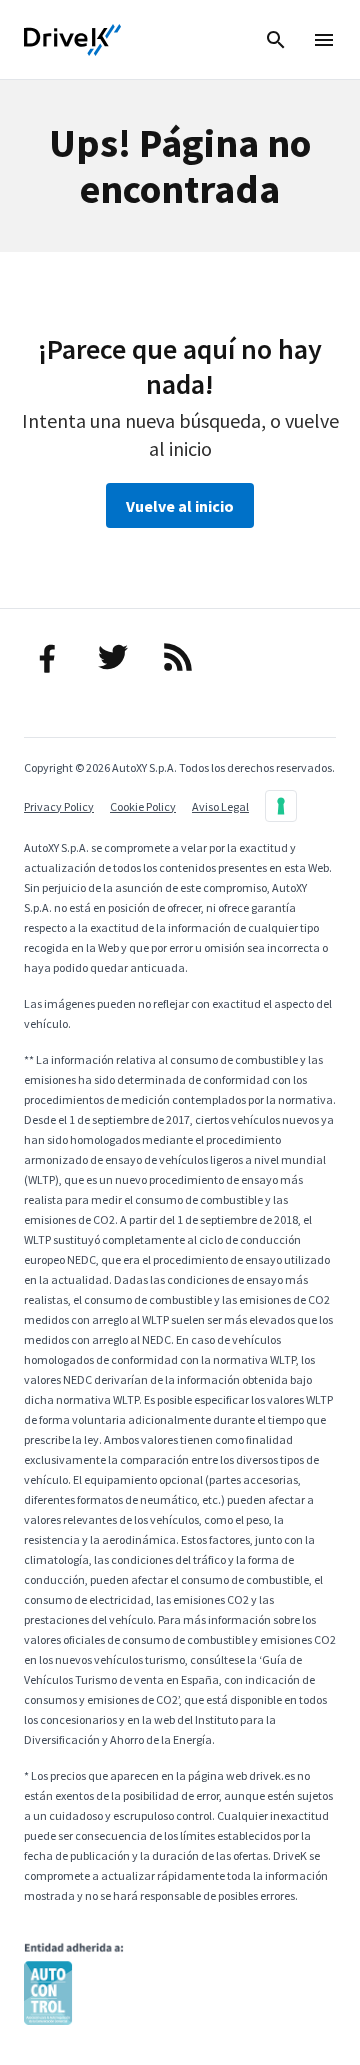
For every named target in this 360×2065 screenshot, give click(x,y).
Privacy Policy (59, 806)
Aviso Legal (220, 806)
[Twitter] (115, 657)
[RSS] (180, 657)
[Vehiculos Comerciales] (73, 40)
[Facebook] (50, 657)
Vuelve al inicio (180, 506)
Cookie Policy (143, 806)
